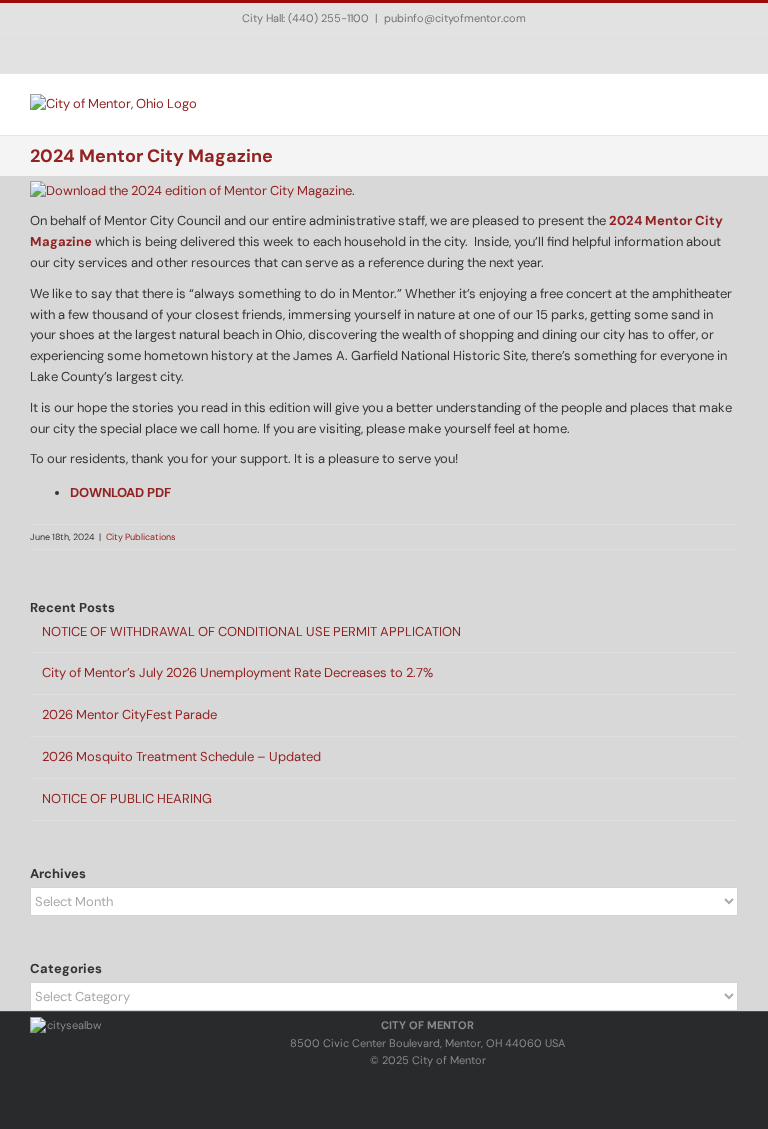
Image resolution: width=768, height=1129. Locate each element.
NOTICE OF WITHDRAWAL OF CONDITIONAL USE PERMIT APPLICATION (251, 631)
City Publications (141, 537)
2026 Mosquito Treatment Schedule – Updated (181, 756)
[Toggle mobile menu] (730, 104)
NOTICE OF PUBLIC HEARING (127, 798)
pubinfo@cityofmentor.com (455, 18)
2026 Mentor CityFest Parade (129, 714)
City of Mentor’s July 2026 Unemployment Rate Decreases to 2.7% (237, 672)
